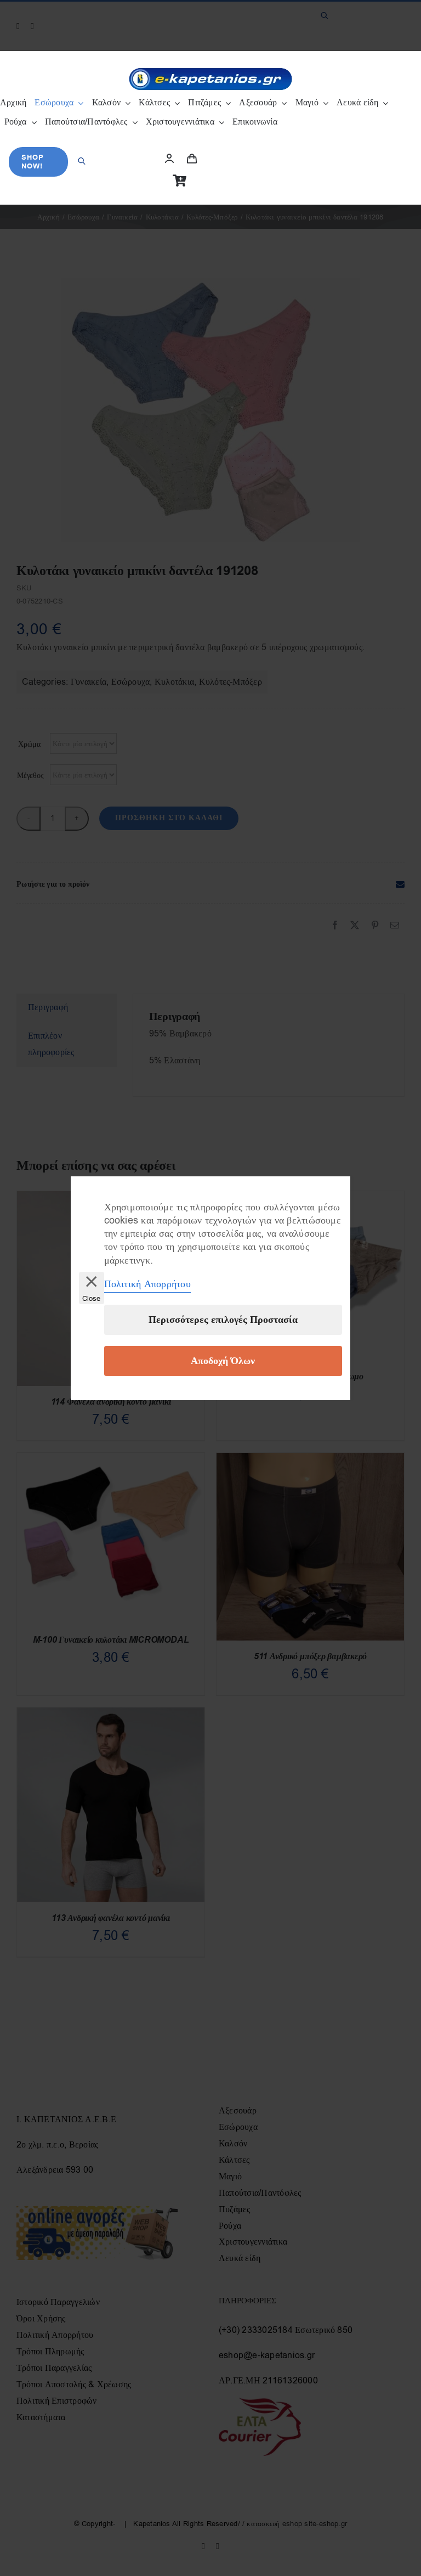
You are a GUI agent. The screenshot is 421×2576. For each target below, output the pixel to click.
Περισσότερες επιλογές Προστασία (223, 1320)
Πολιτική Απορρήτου (147, 1284)
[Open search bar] (82, 151)
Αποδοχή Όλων (223, 1361)
